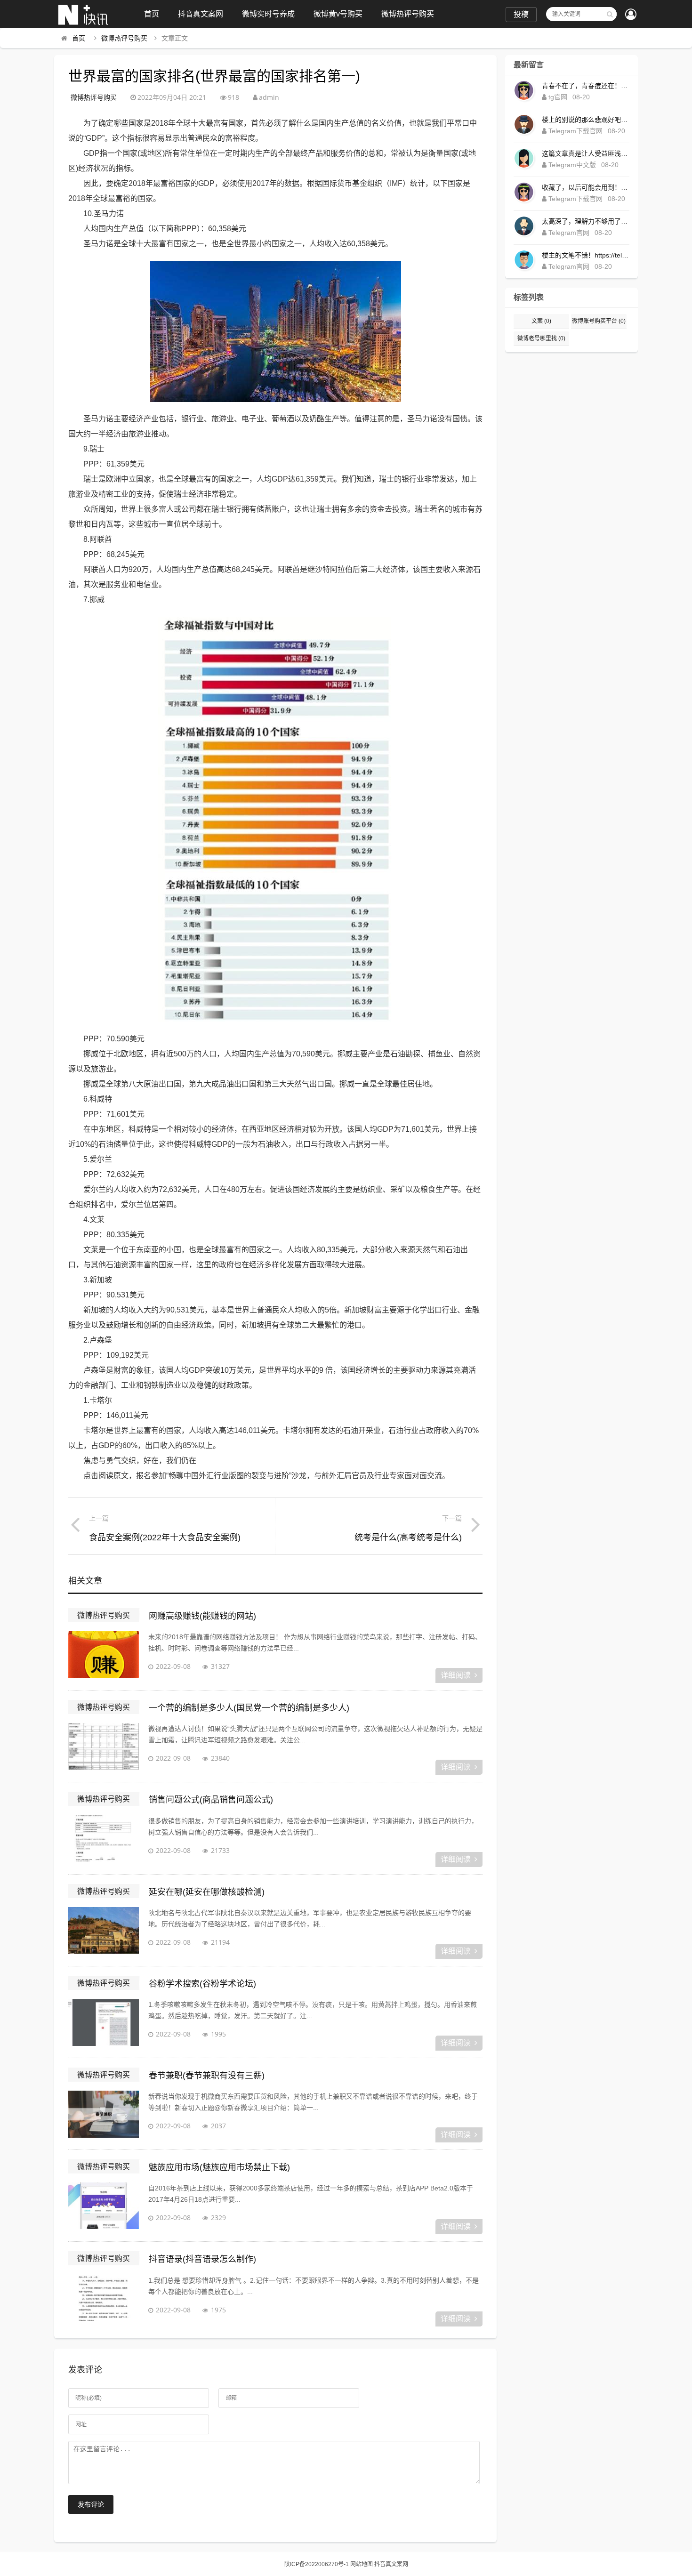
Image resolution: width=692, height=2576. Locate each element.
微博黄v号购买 (338, 14)
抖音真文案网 (201, 14)
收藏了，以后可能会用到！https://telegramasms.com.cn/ (586, 187)
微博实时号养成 (268, 14)
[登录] (631, 15)
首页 (152, 14)
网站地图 (362, 2564)
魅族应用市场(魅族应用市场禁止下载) (219, 2167)
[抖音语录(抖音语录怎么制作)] (104, 2298)
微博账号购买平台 (599, 321)
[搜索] (610, 14)
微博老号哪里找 (541, 338)
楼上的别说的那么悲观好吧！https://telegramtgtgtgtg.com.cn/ (586, 120)
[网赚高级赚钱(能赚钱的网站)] (104, 1655)
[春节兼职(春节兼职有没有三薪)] (104, 2114)
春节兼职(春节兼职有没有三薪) (207, 2076)
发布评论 (91, 2504)
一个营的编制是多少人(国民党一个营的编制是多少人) (249, 1708)
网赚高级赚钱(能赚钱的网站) (202, 1616)
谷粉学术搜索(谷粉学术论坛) (202, 1984)
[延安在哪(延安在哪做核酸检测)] (104, 1931)
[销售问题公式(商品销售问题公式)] (104, 1839)
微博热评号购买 (408, 14)
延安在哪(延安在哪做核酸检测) (207, 1892)
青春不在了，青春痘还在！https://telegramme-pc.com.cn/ (586, 86)
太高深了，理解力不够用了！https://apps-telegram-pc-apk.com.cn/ (586, 221)
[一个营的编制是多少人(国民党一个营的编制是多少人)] (104, 1747)
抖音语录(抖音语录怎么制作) (202, 2259)
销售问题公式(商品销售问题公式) (211, 1800)
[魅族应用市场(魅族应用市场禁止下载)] (104, 2206)
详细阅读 (456, 1675)
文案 (541, 321)
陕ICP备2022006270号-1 (317, 2564)
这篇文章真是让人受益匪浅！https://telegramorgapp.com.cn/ (586, 153)
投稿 (521, 14)
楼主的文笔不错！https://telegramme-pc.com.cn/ (586, 255)
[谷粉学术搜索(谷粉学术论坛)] (104, 2022)
